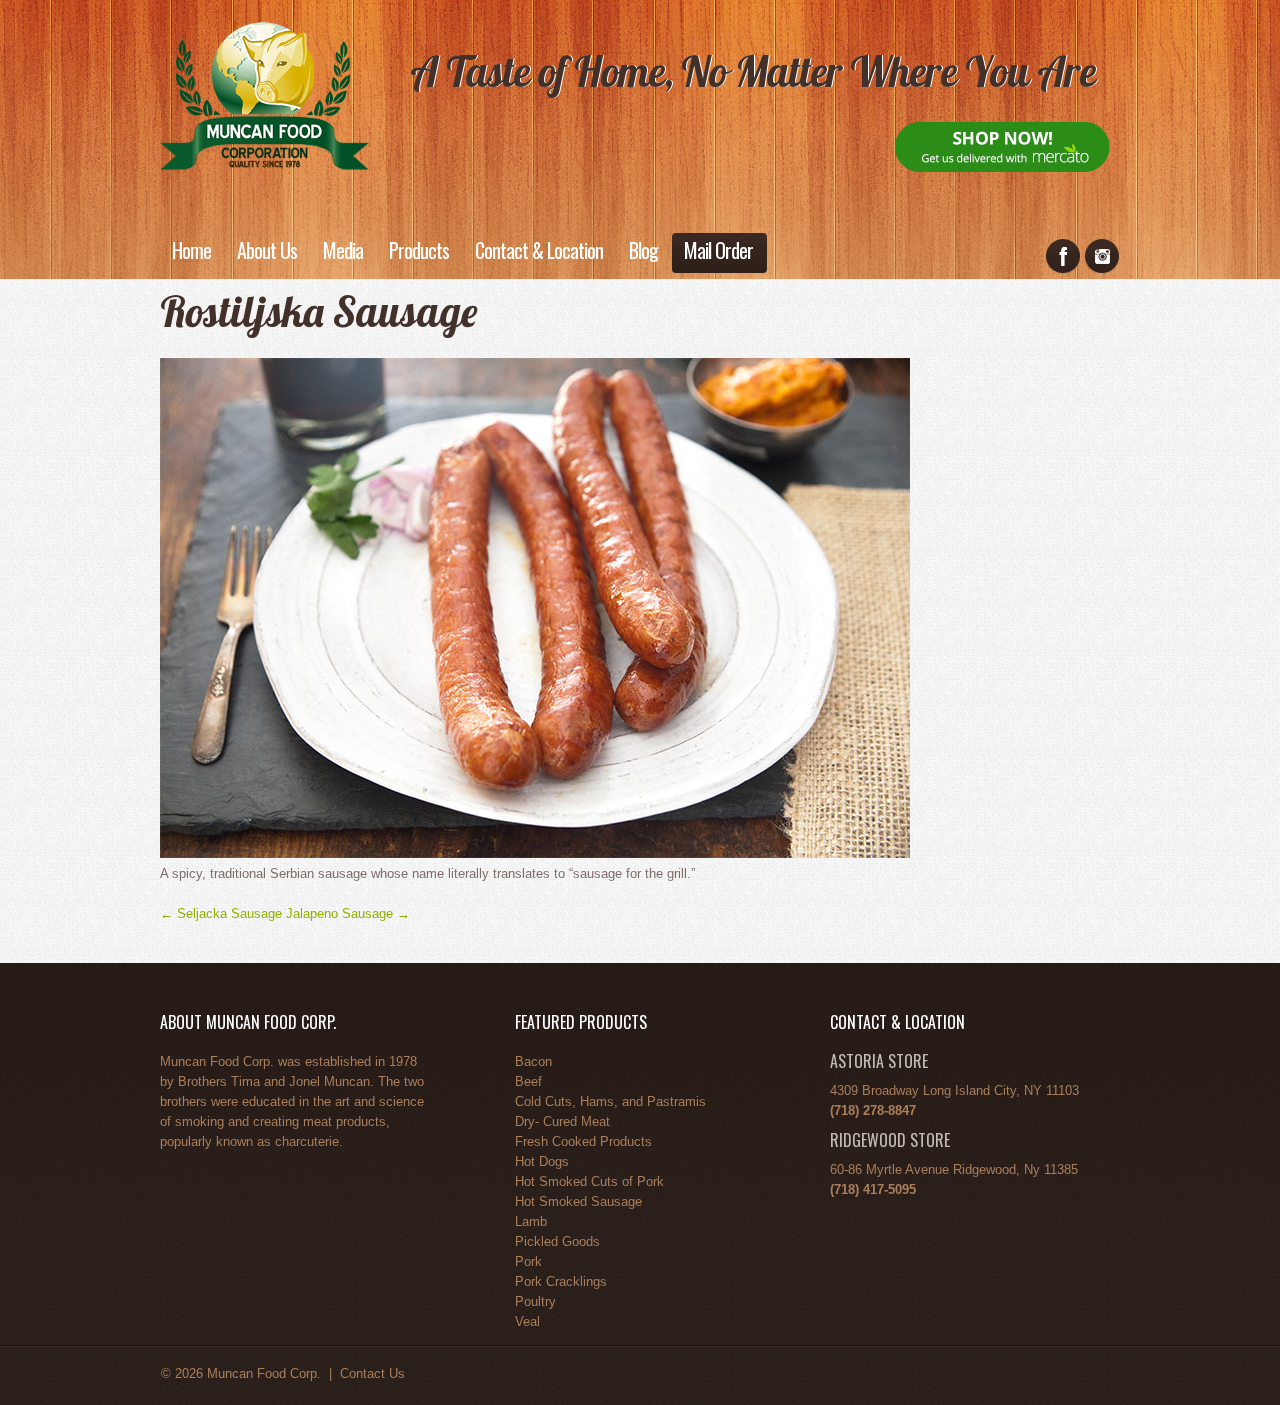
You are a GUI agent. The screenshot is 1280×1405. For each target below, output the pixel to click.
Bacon (533, 1061)
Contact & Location (539, 250)
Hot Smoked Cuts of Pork (589, 1181)
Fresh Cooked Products (583, 1141)
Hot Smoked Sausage (578, 1201)
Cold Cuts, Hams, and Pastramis (610, 1101)
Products (419, 250)
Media (343, 250)
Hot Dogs (542, 1161)
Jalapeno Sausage (348, 913)
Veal (527, 1321)
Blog (643, 250)
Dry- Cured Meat (562, 1121)
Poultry (535, 1301)
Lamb (531, 1221)
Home (191, 250)
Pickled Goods (557, 1241)
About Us (267, 250)
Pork (528, 1261)
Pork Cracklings (561, 1281)
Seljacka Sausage (221, 913)
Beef (528, 1081)
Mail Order (718, 250)
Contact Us (372, 1373)
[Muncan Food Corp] (264, 93)
